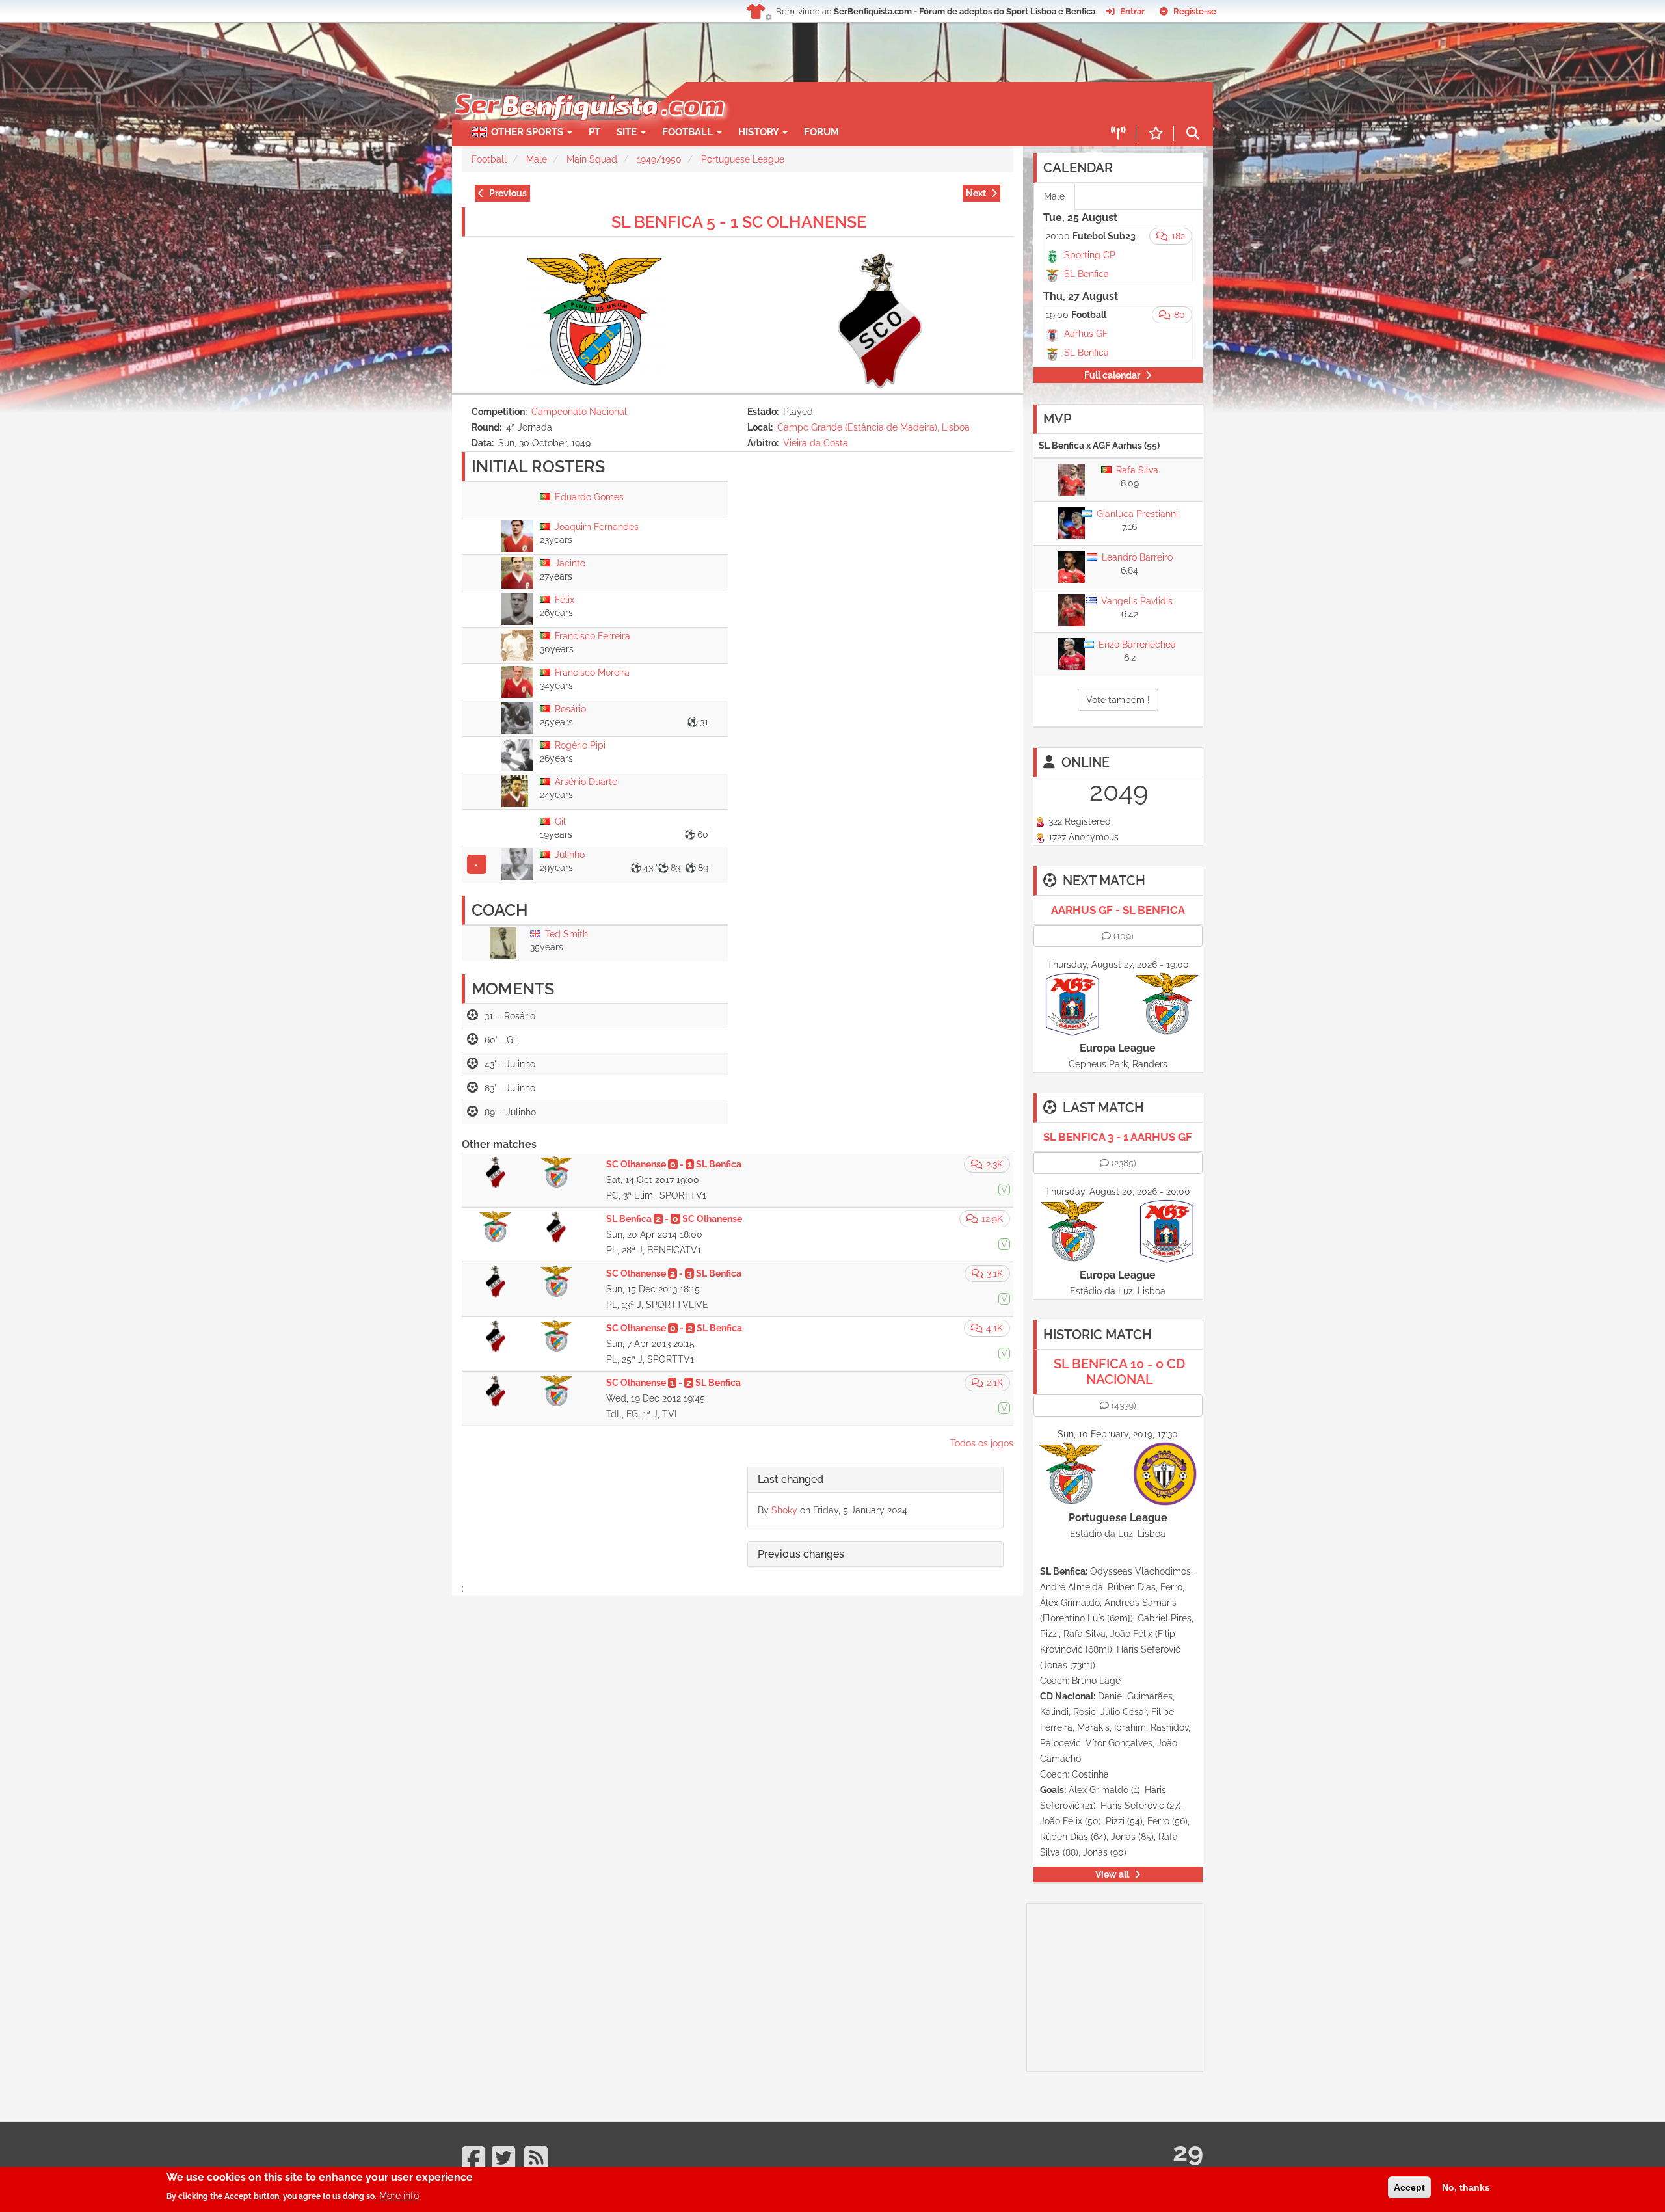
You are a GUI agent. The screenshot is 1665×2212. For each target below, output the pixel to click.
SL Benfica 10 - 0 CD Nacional (1119, 1372)
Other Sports (528, 132)
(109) (1124, 936)
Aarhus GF (1086, 334)
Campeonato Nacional (579, 412)
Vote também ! (1118, 700)
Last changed (791, 1479)
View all (1112, 1874)
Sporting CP (1090, 255)
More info (399, 2196)
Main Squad (592, 159)
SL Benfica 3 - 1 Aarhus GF (1118, 1137)
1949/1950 (659, 159)
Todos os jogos (982, 1443)
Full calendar (1112, 375)
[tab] (875, 1480)
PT (594, 132)
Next (976, 193)
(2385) (1124, 1163)
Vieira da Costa (816, 443)
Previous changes (801, 1554)
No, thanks (1466, 2187)
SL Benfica (1086, 274)
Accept (1409, 2187)
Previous (508, 193)
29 (1188, 2152)
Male (537, 159)
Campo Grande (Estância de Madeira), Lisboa (873, 427)
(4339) (1124, 1406)
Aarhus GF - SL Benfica (1118, 910)
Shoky (784, 1510)
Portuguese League (743, 159)
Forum (821, 132)
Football (689, 132)
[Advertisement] (878, 101)
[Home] (588, 88)
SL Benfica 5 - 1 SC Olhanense (739, 222)
